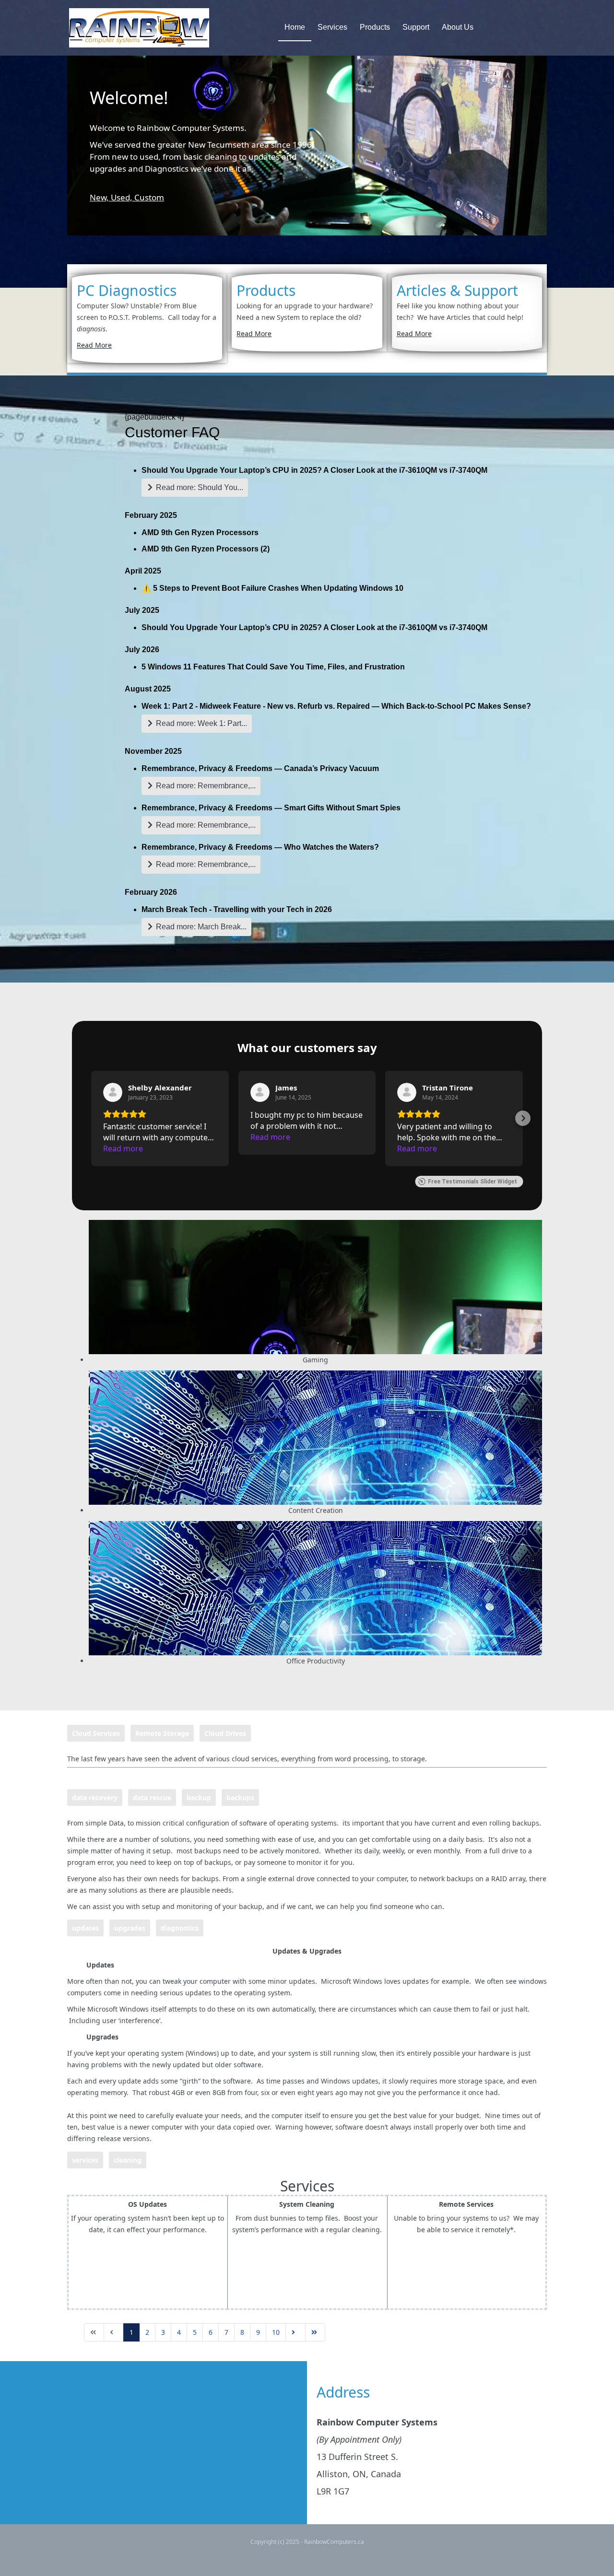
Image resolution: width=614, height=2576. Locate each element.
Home (295, 27)
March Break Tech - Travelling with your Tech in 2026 (237, 909)
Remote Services (466, 2204)
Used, (123, 197)
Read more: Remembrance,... (205, 786)
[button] (91, 1118)
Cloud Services (96, 1733)
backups (240, 1797)
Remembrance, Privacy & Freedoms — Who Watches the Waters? (260, 847)
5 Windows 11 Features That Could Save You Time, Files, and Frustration (273, 667)
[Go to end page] (315, 2332)
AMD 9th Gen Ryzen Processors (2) (206, 549)
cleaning (128, 2160)
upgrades (130, 1928)
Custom (149, 197)
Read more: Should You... (199, 487)
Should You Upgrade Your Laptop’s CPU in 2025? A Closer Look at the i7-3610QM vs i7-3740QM (314, 470)
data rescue (152, 1797)
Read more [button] (123, 1148)
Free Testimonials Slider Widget (472, 1182)
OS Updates (148, 2204)
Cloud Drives (225, 1733)
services (85, 2160)
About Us (458, 27)
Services (332, 27)
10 (276, 2332)
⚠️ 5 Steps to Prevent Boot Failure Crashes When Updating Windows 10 (272, 588)
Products (375, 27)
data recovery (95, 1797)
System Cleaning (307, 2204)
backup (199, 1797)
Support (416, 27)
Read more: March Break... (200, 927)
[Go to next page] (295, 2332)
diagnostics (180, 1928)
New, (100, 197)
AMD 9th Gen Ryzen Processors (200, 533)
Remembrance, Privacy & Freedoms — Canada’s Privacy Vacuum (260, 768)
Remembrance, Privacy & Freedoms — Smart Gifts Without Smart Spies (271, 808)
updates (85, 1928)
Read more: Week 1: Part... (201, 723)
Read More (94, 345)
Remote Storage (162, 1733)
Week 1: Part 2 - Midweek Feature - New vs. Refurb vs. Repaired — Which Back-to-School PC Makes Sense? (336, 706)
